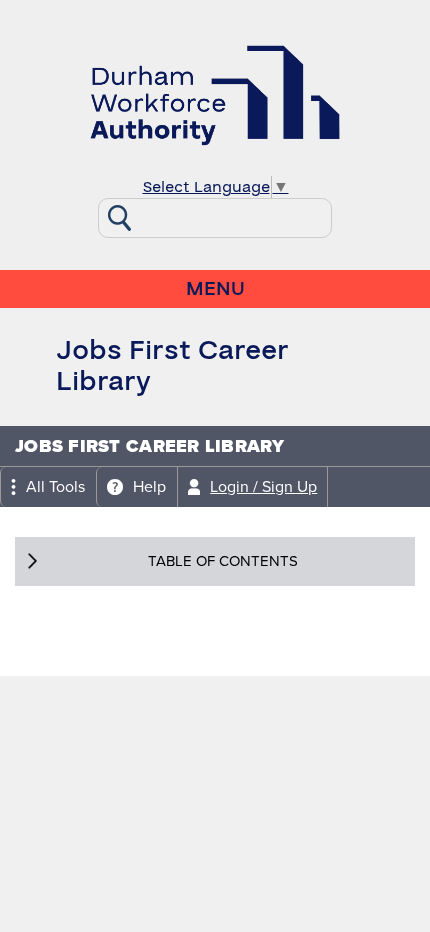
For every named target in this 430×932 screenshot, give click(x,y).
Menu (215, 289)
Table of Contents (223, 561)
